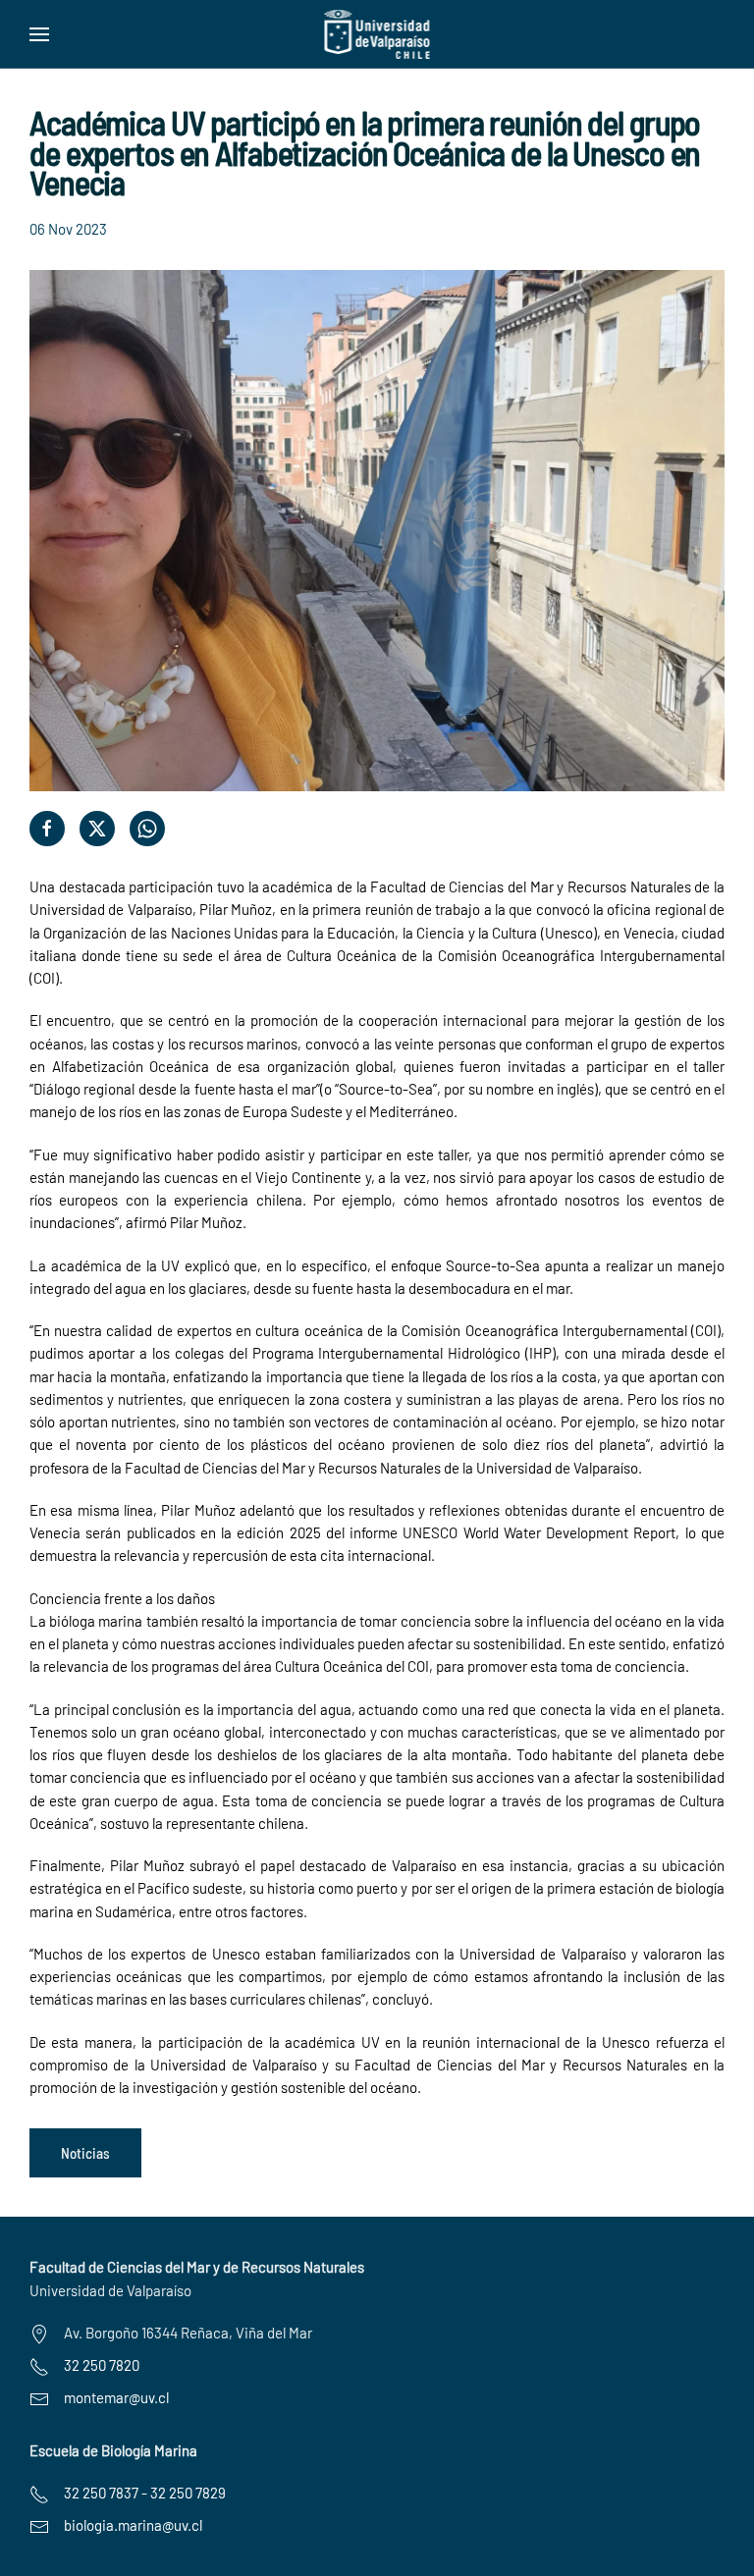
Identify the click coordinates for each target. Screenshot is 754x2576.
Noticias (85, 2153)
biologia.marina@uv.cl (133, 2525)
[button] (39, 34)
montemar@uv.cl (116, 2397)
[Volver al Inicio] (377, 34)
